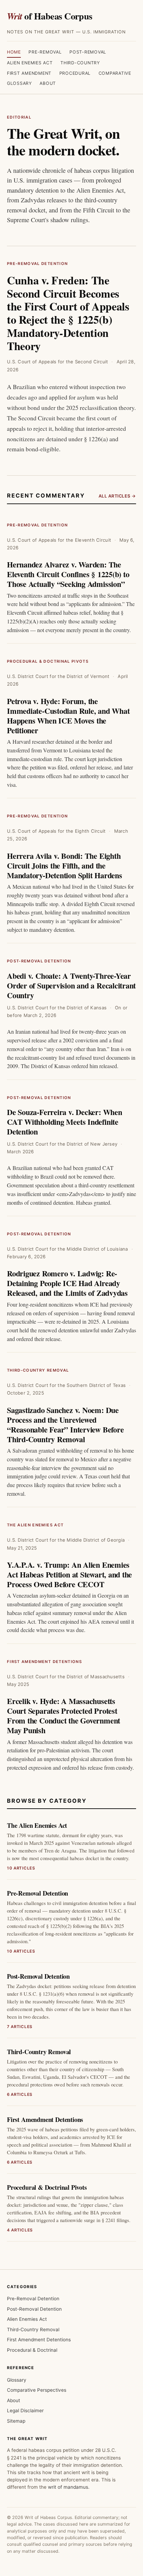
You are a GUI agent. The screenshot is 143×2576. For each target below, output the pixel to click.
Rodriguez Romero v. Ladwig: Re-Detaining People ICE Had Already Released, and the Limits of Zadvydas (67, 1283)
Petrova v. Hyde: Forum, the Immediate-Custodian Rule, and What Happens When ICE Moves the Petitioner (68, 716)
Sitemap (16, 2421)
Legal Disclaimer (25, 2411)
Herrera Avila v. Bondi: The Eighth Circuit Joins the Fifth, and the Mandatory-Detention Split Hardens (65, 866)
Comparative (115, 73)
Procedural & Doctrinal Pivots (48, 661)
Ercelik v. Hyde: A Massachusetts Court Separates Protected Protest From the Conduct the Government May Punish (64, 1716)
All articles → (117, 496)
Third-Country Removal (38, 1370)
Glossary (19, 83)
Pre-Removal (45, 52)
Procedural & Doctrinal (32, 2350)
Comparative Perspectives (37, 2390)
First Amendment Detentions (44, 1662)
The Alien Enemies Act (35, 1525)
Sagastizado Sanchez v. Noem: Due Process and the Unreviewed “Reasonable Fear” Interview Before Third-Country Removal (65, 1425)
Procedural (75, 73)
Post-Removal (88, 52)
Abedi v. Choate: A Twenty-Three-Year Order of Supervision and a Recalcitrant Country (71, 986)
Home (14, 52)
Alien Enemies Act (30, 63)
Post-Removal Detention (39, 961)
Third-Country (80, 63)
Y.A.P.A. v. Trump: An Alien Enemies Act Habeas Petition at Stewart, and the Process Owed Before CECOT (69, 1574)
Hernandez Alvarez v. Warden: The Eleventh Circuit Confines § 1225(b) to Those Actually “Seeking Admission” (68, 574)
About (48, 83)
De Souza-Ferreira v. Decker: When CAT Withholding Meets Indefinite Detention (65, 1122)
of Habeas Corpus (50, 16)
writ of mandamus (68, 2487)
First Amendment (29, 73)
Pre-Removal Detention (37, 264)
